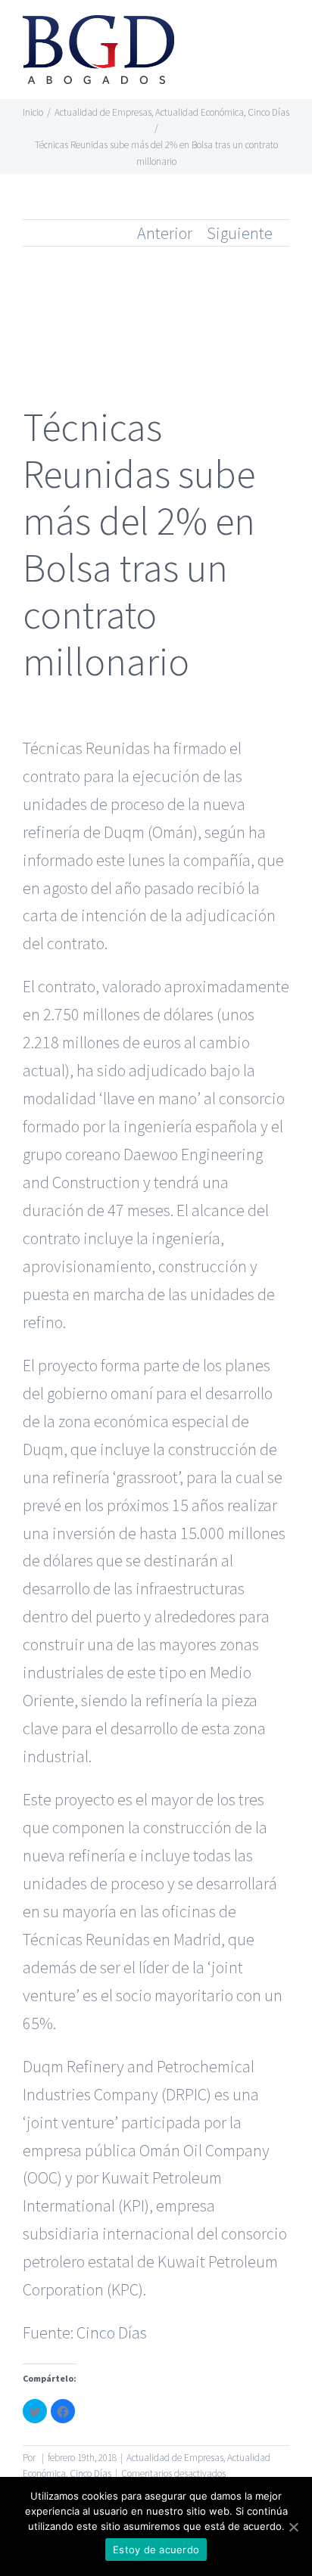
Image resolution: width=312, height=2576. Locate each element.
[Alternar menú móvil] (283, 34)
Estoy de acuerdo (156, 2550)
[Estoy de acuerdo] (293, 2527)
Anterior (165, 233)
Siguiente (240, 233)
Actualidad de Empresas (175, 2458)
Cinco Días (112, 2332)
